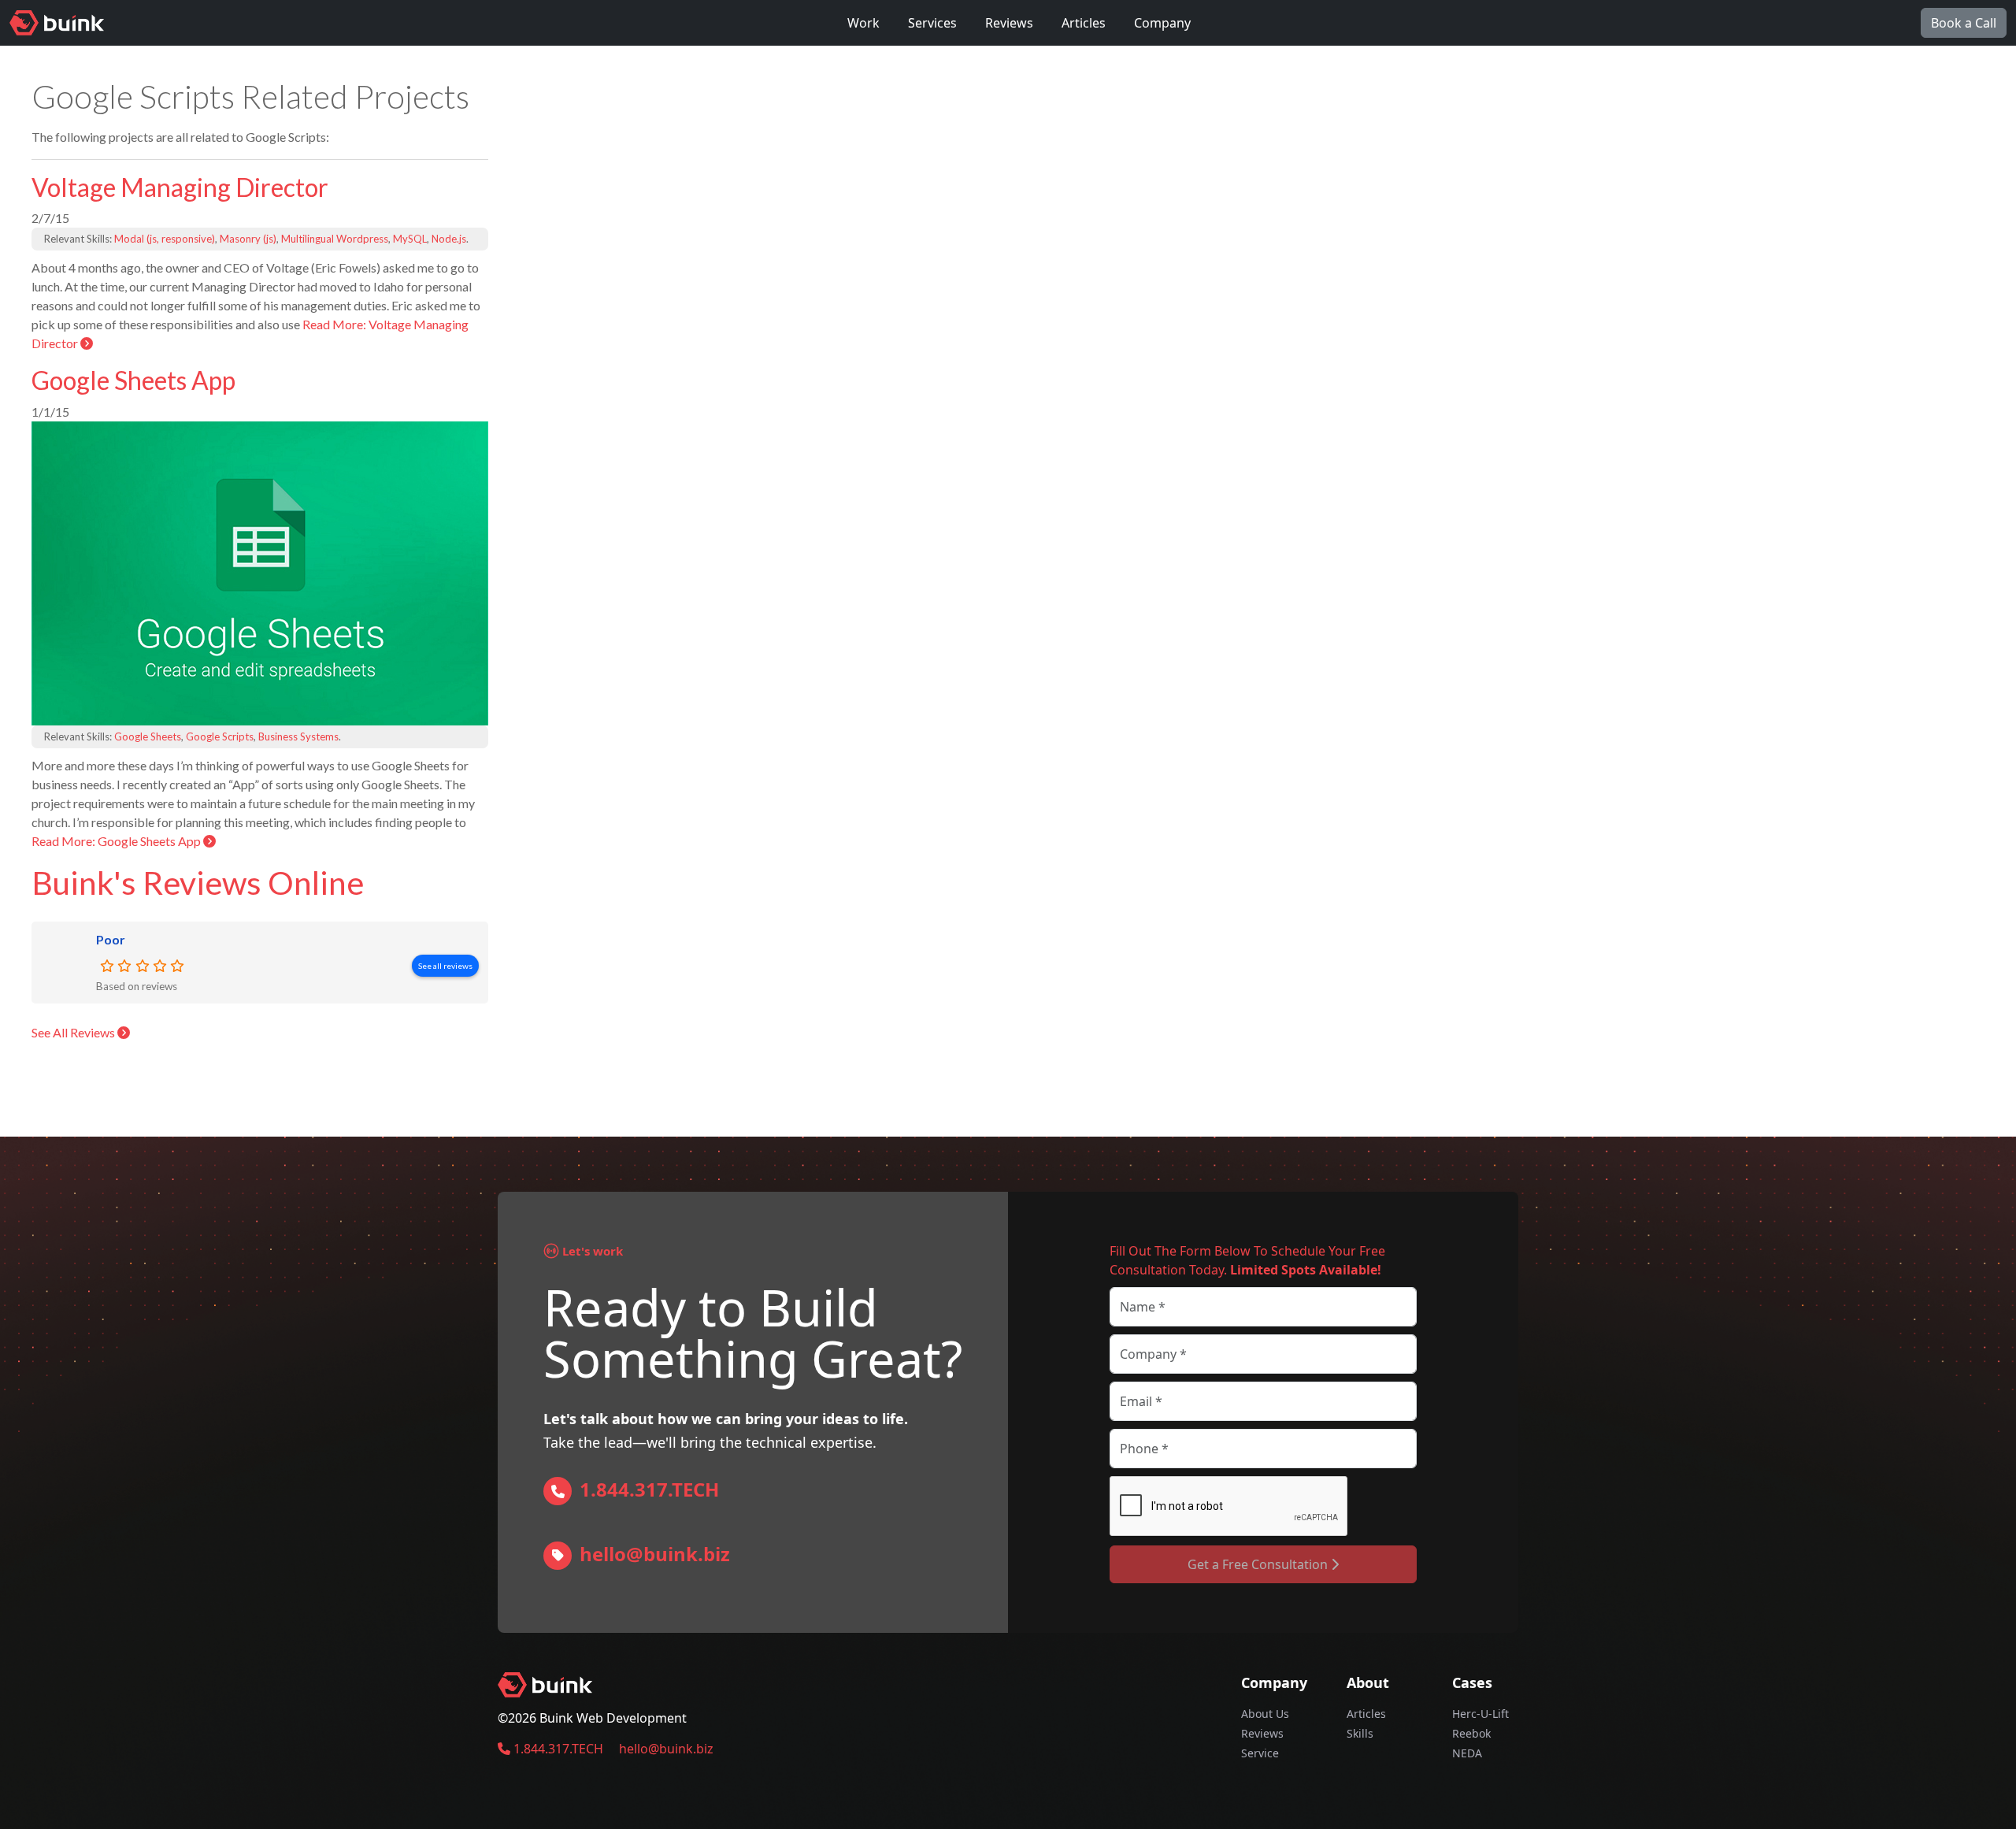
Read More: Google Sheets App (117, 841)
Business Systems (298, 736)
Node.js (449, 239)
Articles (1084, 23)
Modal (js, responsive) (165, 239)
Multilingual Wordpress (335, 239)
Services (932, 23)
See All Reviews (74, 1032)
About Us (1265, 1714)
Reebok (1471, 1733)
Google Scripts (220, 736)
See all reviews (445, 966)
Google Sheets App (133, 380)
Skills (1360, 1733)
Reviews (1009, 23)
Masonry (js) (248, 239)
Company (1162, 23)
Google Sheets (148, 736)
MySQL (410, 239)
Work (863, 23)
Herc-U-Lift (1480, 1714)
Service (1260, 1753)
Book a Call (1964, 23)
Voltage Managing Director (180, 187)
